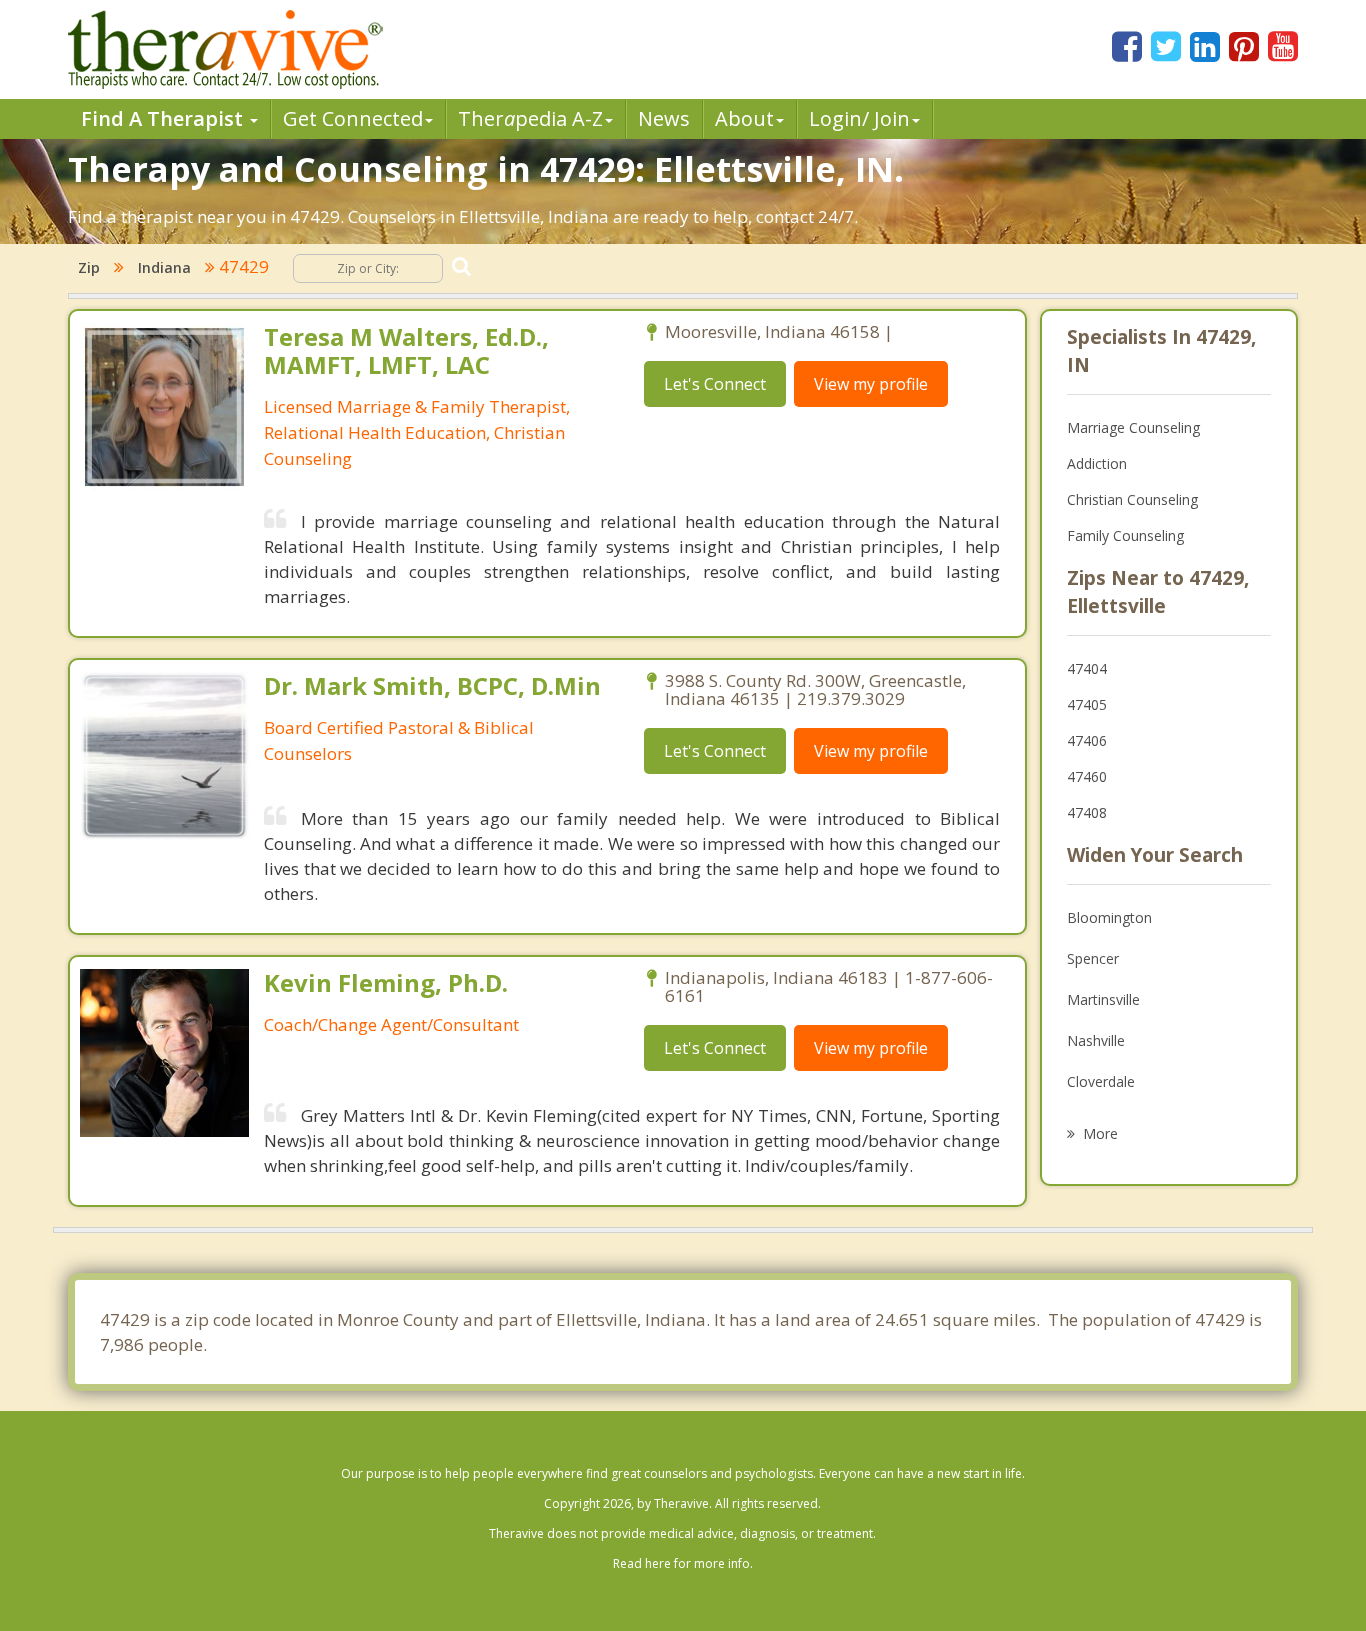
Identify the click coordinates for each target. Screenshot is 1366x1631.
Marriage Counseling (1133, 427)
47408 (1087, 812)
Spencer (1093, 958)
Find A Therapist (164, 118)
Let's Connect (715, 384)
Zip (89, 267)
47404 (1087, 668)
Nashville (1096, 1040)
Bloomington (1109, 917)
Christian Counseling (1132, 499)
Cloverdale (1101, 1081)
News (664, 118)
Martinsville (1103, 999)
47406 (1087, 740)
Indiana (164, 267)
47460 (1087, 776)
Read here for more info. (683, 1563)
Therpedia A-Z (530, 118)
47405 (1087, 704)
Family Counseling (1125, 535)
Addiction (1097, 463)
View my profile (871, 384)
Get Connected (353, 118)
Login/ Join (859, 118)
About (744, 118)
